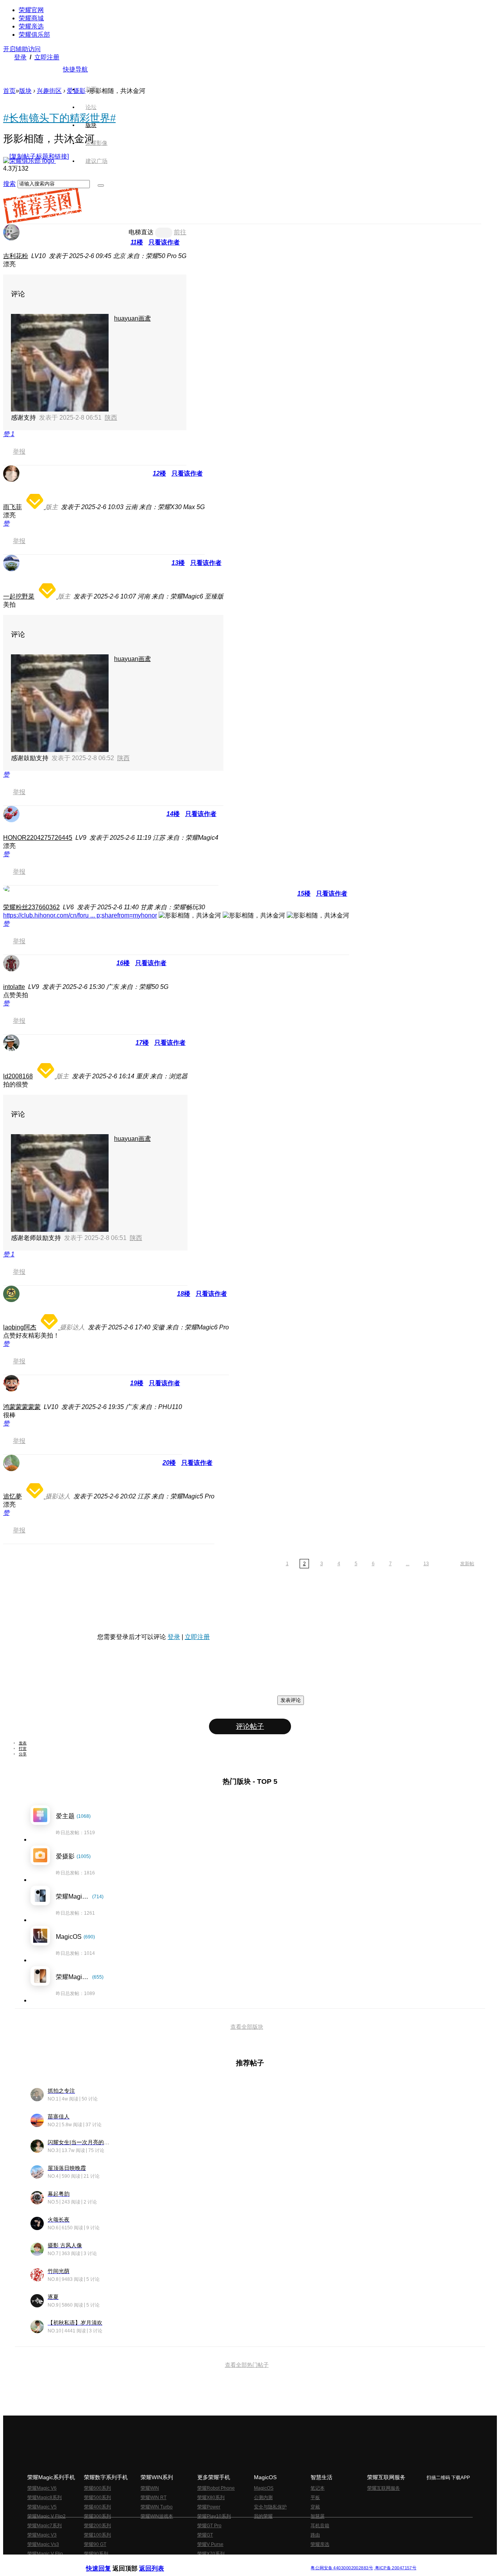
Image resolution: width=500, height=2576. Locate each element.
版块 (25, 91)
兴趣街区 (49, 91)
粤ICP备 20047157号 (395, 2568)
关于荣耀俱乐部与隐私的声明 (159, 2562)
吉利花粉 (16, 256)
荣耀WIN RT (154, 2498)
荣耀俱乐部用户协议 (107, 2562)
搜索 (9, 184)
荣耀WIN (150, 2488)
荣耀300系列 (97, 2516)
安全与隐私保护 (270, 2507)
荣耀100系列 (97, 2535)
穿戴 (315, 2507)
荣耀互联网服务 (384, 2488)
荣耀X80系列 (211, 2498)
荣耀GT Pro (209, 2526)
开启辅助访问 (22, 49)
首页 (91, 89)
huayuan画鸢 (132, 318)
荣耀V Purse (210, 2544)
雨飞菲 (12, 507)
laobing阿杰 (20, 1327)
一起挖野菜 (19, 596)
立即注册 (47, 57)
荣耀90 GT (95, 2544)
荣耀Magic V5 (42, 2507)
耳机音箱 (320, 2526)
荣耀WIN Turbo (157, 2507)
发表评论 (291, 1700)
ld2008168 (18, 1076)
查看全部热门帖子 (247, 2365)
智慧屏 (318, 2516)
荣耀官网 (31, 10)
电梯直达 (141, 232)
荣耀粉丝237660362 (31, 907)
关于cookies (202, 2562)
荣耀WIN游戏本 (157, 2516)
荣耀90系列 (96, 2554)
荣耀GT (205, 2535)
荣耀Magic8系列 (45, 2498)
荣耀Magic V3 (42, 2535)
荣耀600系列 (97, 2488)
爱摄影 (76, 91)
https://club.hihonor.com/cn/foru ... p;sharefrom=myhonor (80, 915)
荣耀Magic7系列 (45, 2526)
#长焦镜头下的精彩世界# (59, 118)
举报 (19, 452)
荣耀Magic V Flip (45, 2554)
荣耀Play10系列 (214, 2516)
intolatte (14, 987)
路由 (315, 2535)
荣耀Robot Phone (216, 2488)
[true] (101, 185)
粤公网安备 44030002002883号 (342, 2568)
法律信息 (224, 2562)
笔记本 (318, 2488)
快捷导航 (75, 69)
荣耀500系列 (97, 2498)
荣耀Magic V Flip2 (46, 2516)
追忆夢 (12, 1496)
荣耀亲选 (31, 26)
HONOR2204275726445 (38, 838)
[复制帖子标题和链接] (39, 156)
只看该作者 (164, 242)
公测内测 (263, 2498)
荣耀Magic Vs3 (43, 2544)
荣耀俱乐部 (34, 35)
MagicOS (264, 2488)
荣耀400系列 (97, 2507)
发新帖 (467, 1564)
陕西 (111, 418)
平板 (315, 2498)
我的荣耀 (263, 2516)
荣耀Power (209, 2507)
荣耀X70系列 (211, 2554)
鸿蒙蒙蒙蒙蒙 (22, 1407)
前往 (180, 232)
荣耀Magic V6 (42, 2488)
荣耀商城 (31, 18)
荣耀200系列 (97, 2526)
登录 (20, 57)
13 (426, 1564)
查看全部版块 (247, 2027)
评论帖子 (250, 1726)
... (408, 1564)
